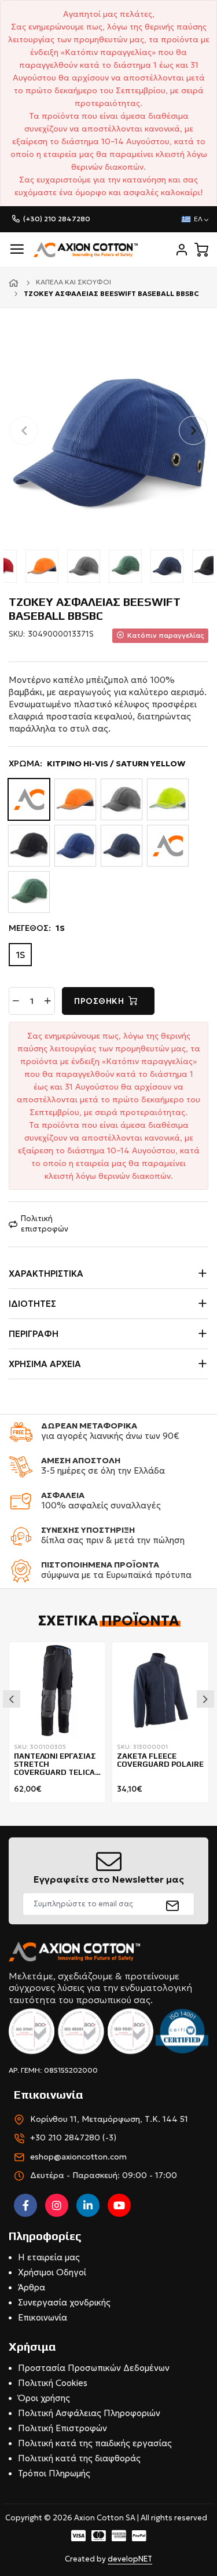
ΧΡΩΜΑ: (97, 763)
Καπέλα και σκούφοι (73, 282)
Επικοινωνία (43, 2317)
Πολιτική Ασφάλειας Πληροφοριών (89, 2413)
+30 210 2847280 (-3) (73, 2137)
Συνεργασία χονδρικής (64, 2302)
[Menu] (17, 249)
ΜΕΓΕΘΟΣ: (37, 928)
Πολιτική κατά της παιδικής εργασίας (95, 2443)
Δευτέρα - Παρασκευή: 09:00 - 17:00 (104, 2175)
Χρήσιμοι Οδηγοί (52, 2272)
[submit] (173, 1904)
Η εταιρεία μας (49, 2257)
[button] (193, 430)
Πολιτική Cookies (53, 2383)
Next (205, 1699)
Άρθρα (32, 2287)
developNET (130, 2559)
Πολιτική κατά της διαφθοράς (79, 2458)
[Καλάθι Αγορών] (201, 250)
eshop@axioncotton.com (78, 2157)
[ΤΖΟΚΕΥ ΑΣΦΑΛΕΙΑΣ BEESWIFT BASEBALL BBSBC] (108, 442)
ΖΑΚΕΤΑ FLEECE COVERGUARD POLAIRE (160, 1760)
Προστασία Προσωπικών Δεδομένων (94, 2368)
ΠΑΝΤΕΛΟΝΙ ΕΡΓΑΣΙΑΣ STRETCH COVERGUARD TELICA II (55, 1765)
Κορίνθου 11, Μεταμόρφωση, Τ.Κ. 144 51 (109, 2119)
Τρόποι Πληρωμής (54, 2473)
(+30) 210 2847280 (57, 219)
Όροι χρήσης (44, 2398)
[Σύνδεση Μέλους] (182, 250)
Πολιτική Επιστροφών (62, 2428)
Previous (12, 1699)
